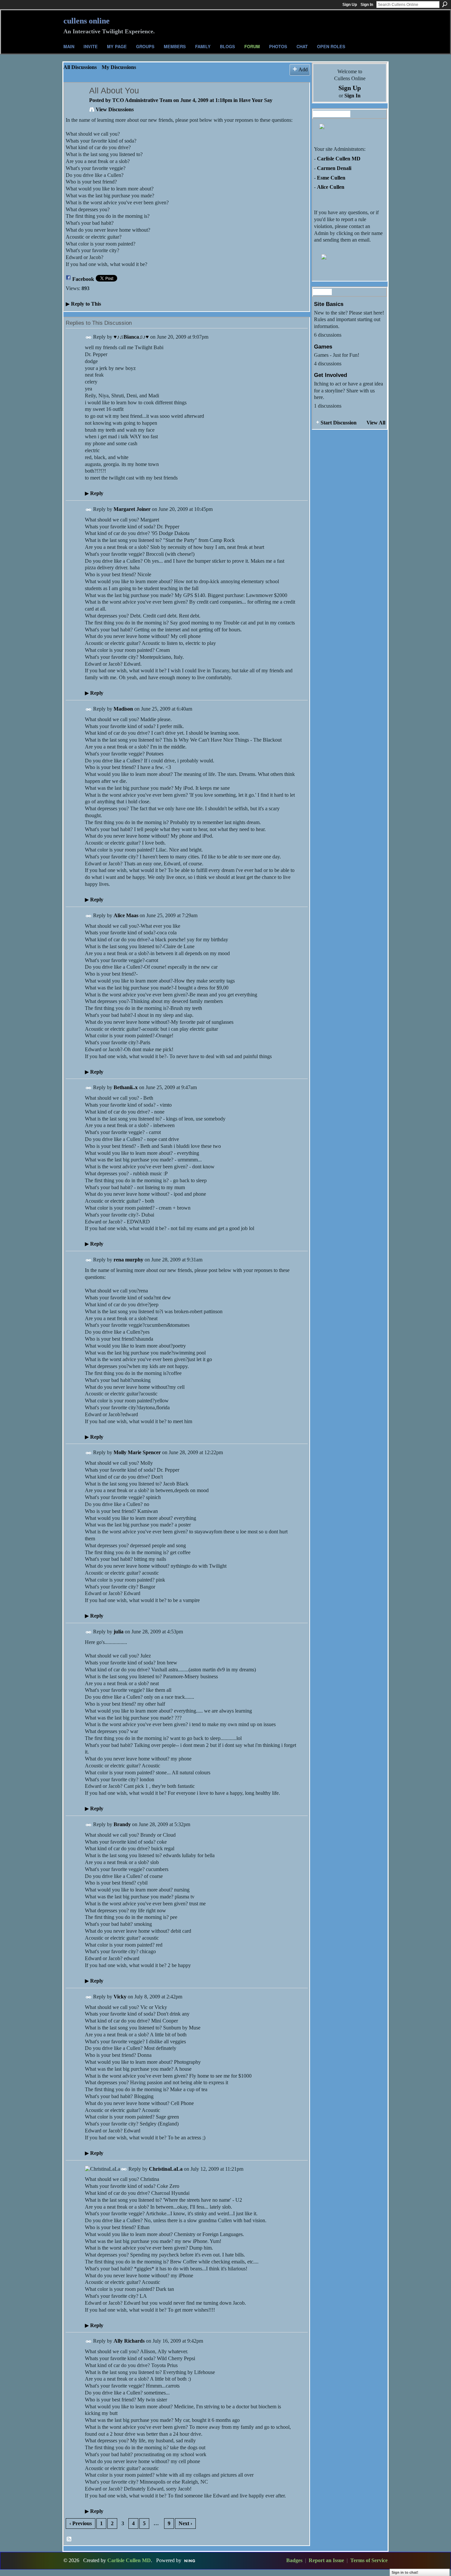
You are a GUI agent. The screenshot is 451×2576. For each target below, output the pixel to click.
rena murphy (128, 1260)
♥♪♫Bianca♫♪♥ (131, 337)
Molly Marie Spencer (137, 1452)
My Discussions (119, 67)
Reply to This (83, 304)
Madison (123, 709)
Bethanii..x (126, 1087)
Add (303, 69)
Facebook (83, 279)
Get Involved (330, 375)
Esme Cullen (331, 178)
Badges (294, 2560)
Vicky (120, 1997)
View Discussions (115, 109)
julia (119, 1632)
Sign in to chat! (405, 2572)
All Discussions (80, 67)
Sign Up (350, 5)
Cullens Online (87, 21)
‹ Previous (81, 2523)
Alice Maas (126, 915)
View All (376, 423)
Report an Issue (326, 2560)
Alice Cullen (331, 187)
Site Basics (329, 304)
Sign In (367, 5)
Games (323, 347)
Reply (94, 493)
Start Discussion (339, 423)
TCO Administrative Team (142, 100)
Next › (185, 2523)
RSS (69, 2539)
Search (445, 4)
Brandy (122, 1824)
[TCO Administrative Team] (75, 103)
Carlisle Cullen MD (339, 159)
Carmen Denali (334, 168)
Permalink (89, 337)
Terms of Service (369, 2560)
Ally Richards (129, 2341)
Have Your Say (256, 100)
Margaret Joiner (132, 509)
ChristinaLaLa (166, 2169)
